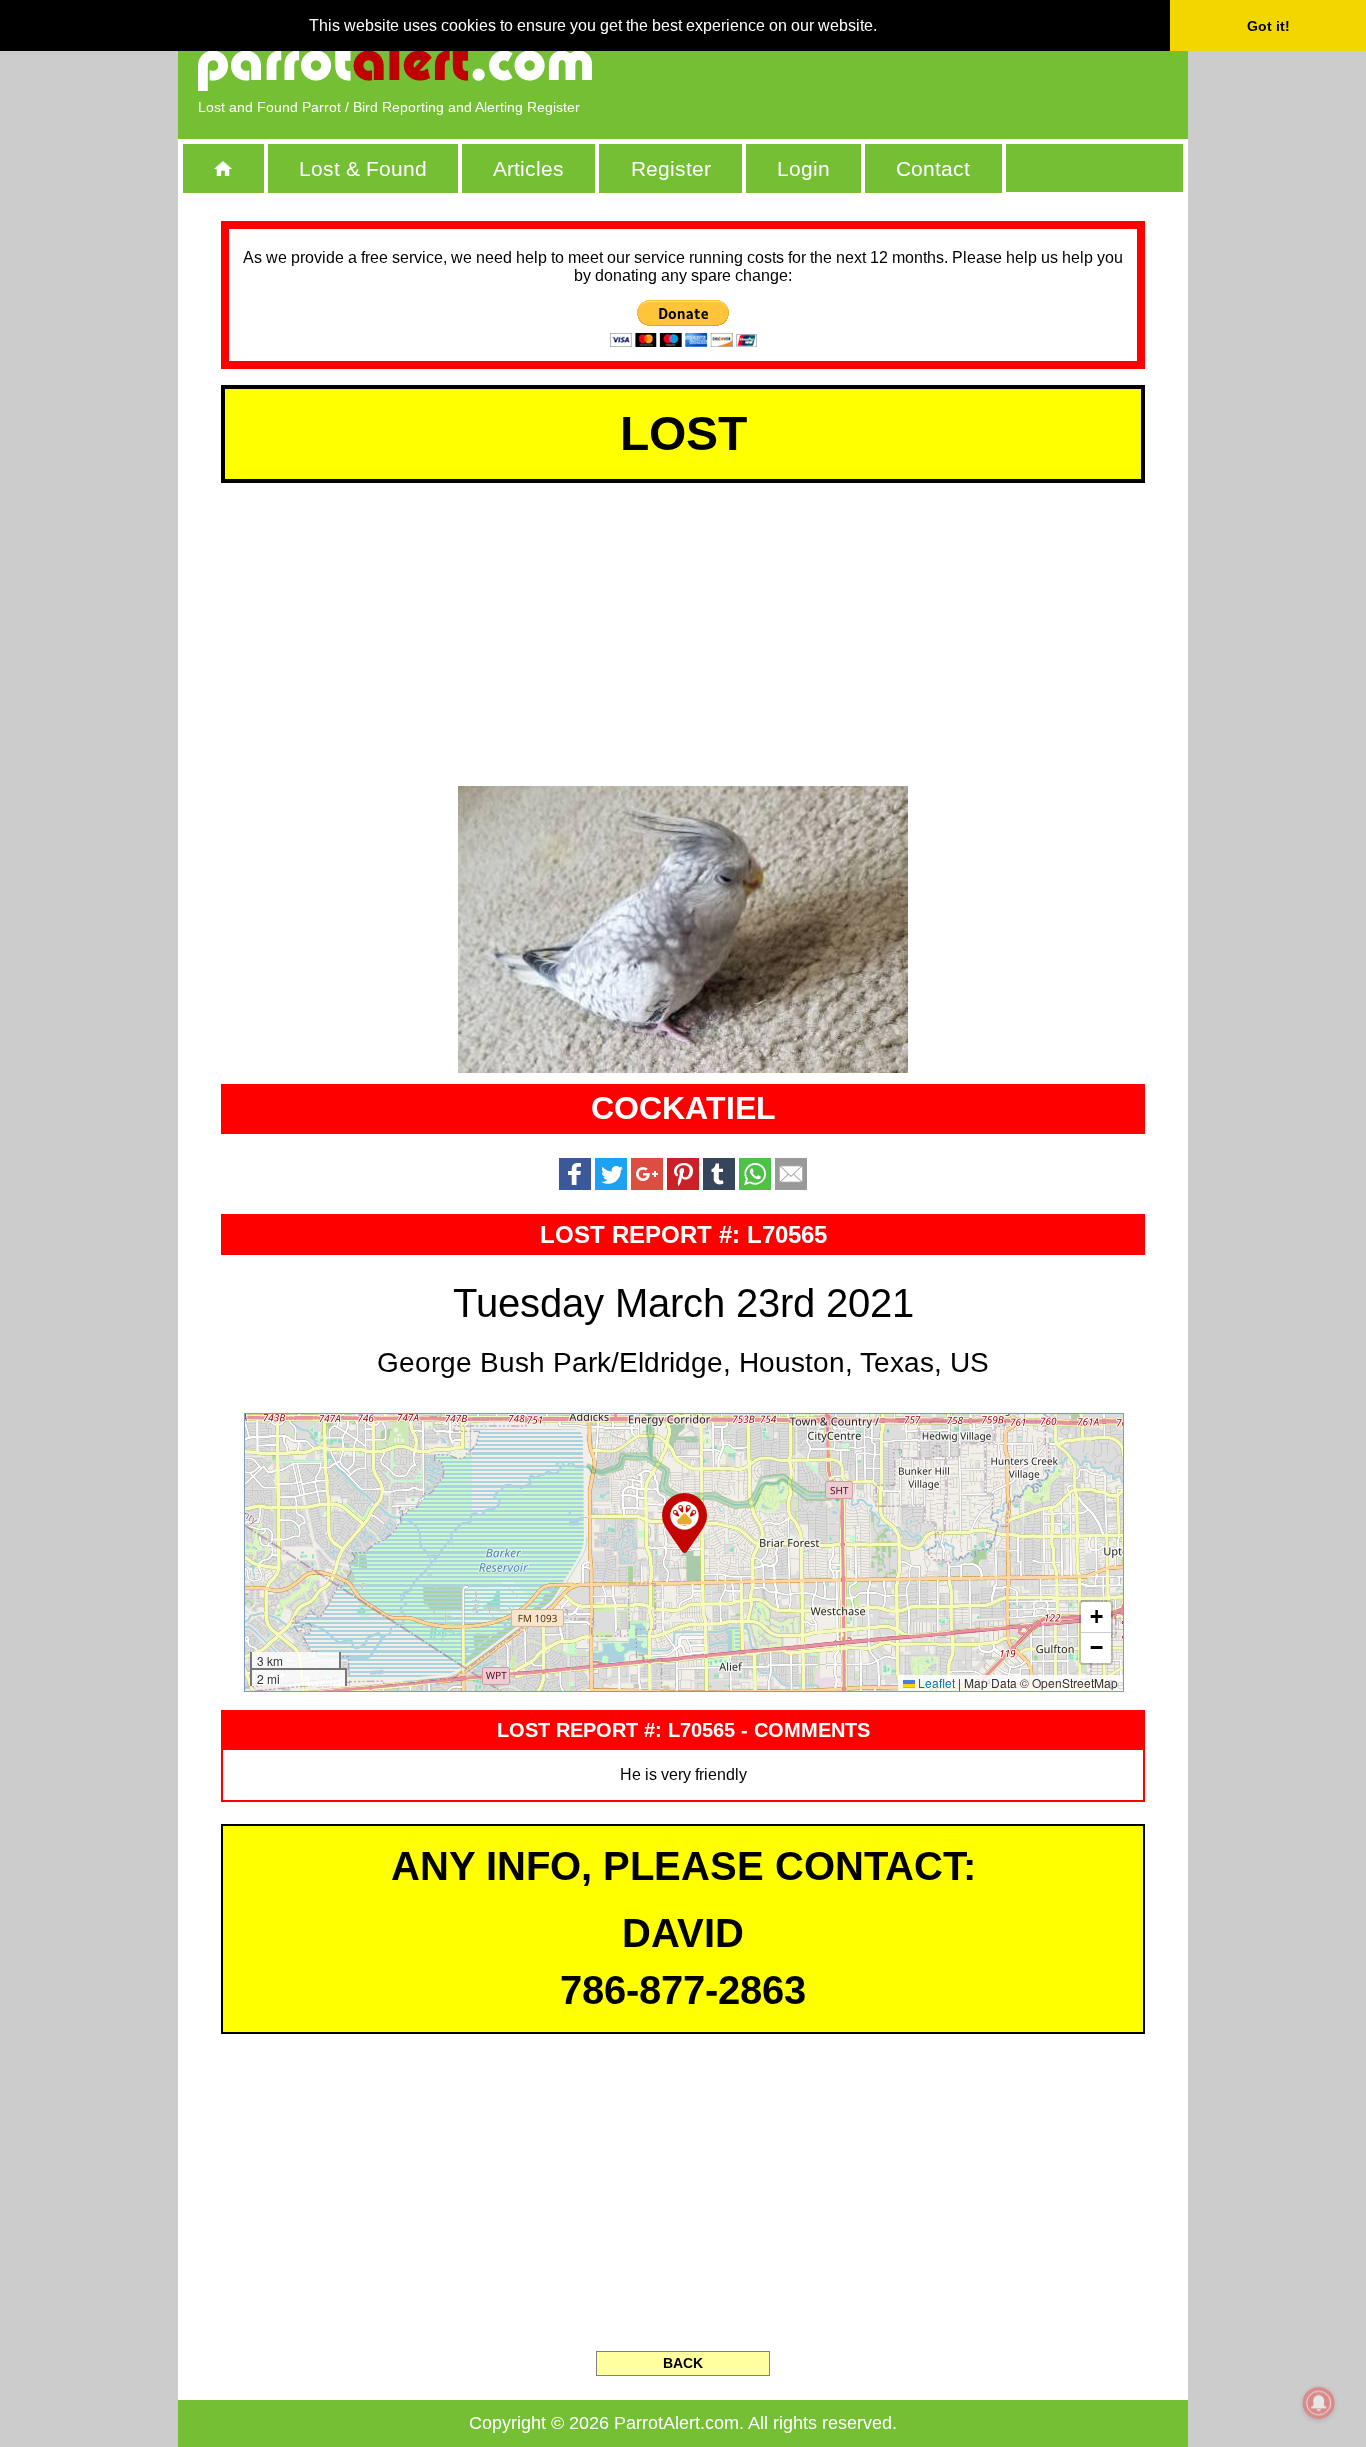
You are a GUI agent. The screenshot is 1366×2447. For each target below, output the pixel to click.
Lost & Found (363, 168)
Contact (933, 168)
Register (671, 168)
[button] (684, 1523)
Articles (528, 168)
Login (803, 168)
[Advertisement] (938, 65)
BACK (683, 2363)
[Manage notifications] (1319, 2403)
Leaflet (935, 1682)
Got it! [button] (1268, 26)
